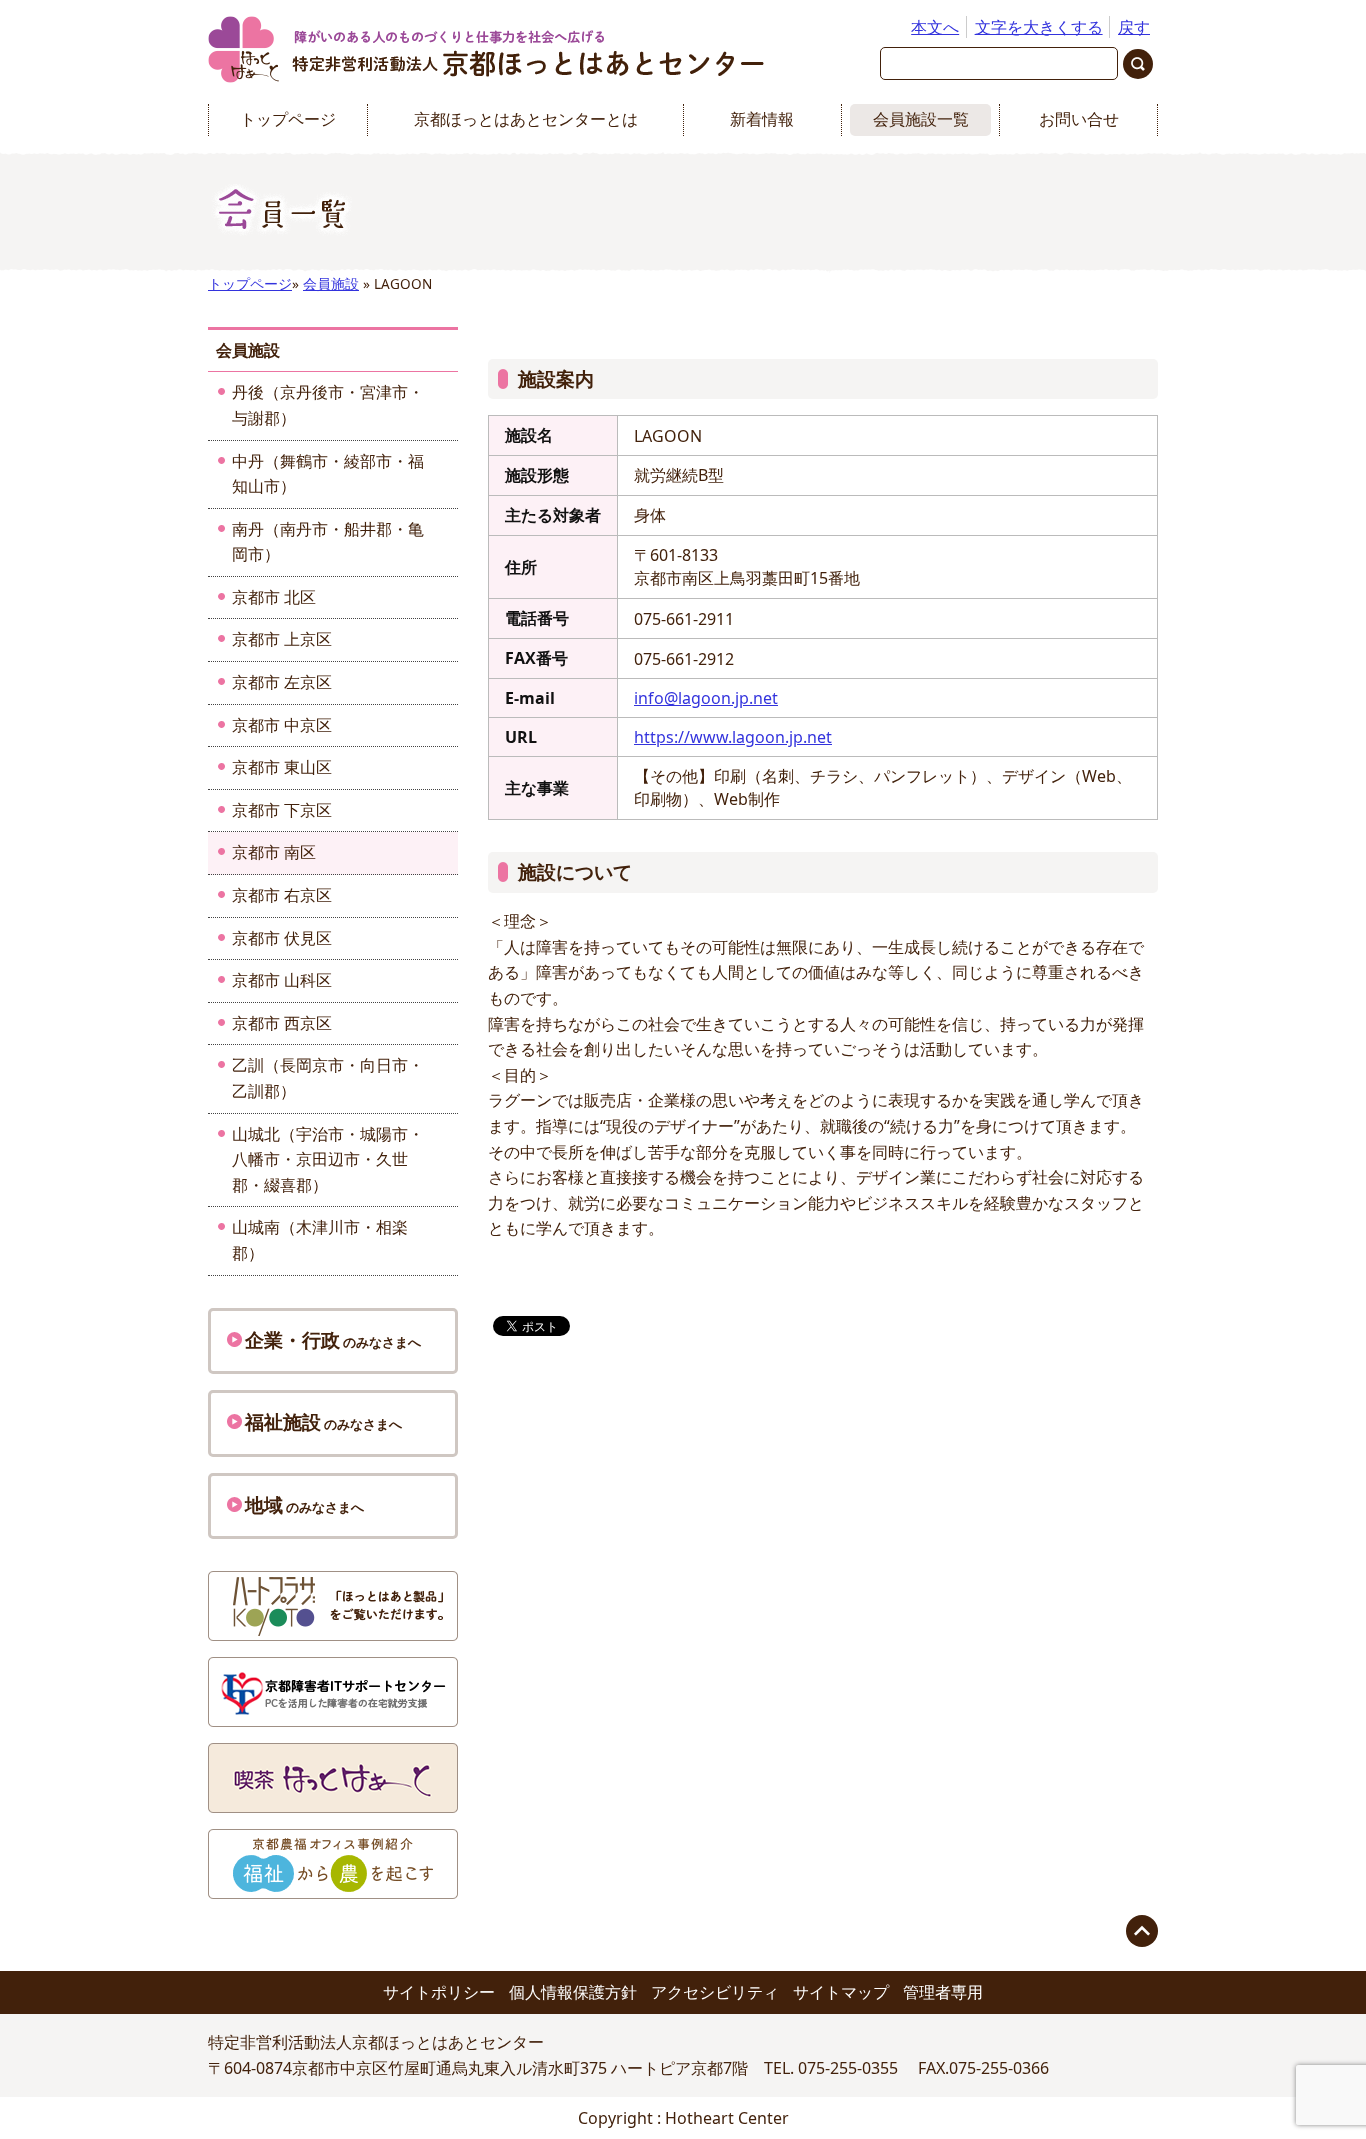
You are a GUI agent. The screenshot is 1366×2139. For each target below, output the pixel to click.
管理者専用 (943, 1992)
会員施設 (331, 283)
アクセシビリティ (715, 1992)
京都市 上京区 (282, 639)
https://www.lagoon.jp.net (733, 737)
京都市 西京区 (282, 1023)
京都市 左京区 (282, 682)
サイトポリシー (439, 1992)
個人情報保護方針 (573, 1992)
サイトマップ (841, 1992)
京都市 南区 (274, 852)
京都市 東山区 (282, 767)
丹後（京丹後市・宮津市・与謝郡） (328, 405)
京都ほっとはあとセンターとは (526, 119)
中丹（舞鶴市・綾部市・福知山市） (328, 474)
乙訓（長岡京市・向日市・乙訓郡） (328, 1078)
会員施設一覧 (921, 119)
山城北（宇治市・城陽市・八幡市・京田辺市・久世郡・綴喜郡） (328, 1159)
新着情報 (762, 119)
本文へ (935, 27)
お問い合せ (1079, 119)
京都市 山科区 (282, 980)
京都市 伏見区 (282, 938)
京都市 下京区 (282, 810)
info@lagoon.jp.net (706, 698)
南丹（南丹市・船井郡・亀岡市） (328, 542)
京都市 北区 (274, 597)
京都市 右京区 (282, 895)
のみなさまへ (333, 1339)
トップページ (288, 119)
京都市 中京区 (282, 725)
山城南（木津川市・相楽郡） (320, 1240)
